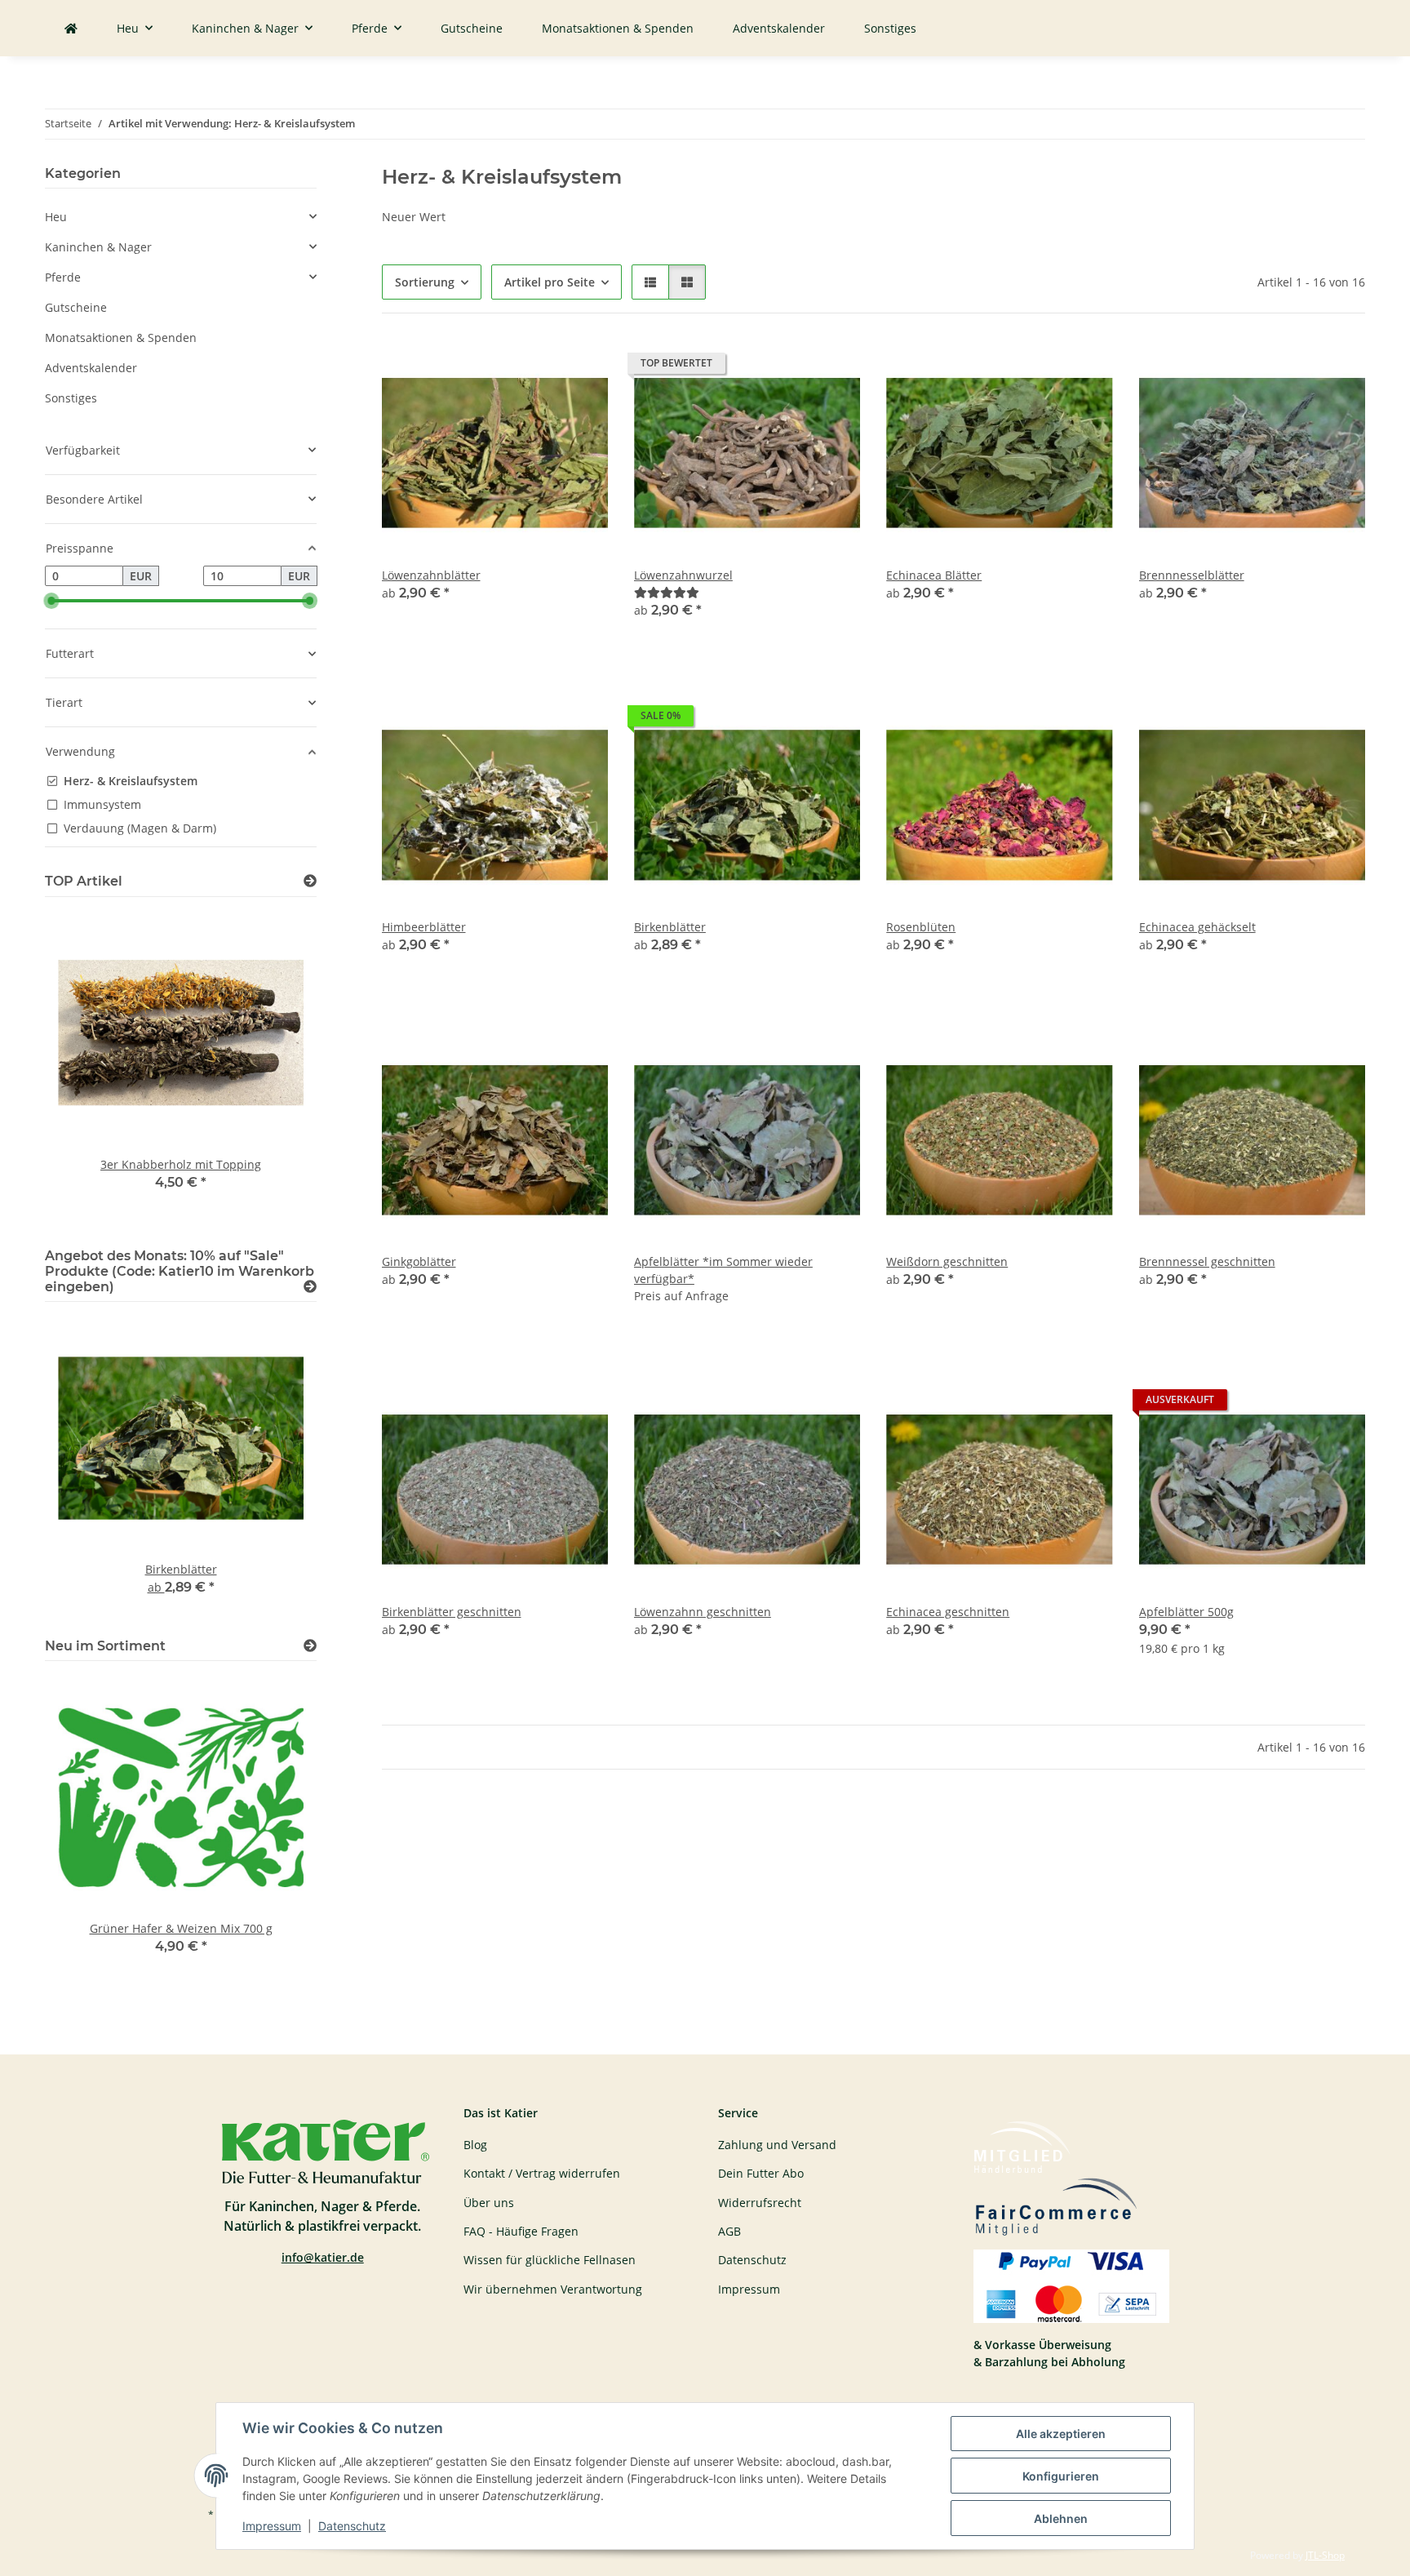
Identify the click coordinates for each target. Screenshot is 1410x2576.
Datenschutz (352, 2526)
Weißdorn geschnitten (947, 1261)
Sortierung (425, 282)
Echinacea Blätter (934, 575)
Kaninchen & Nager (98, 247)
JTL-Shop (1325, 2555)
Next (276, 1069)
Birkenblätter (670, 927)
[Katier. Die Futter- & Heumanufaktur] (71, 28)
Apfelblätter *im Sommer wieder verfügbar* (723, 1270)
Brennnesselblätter (1192, 575)
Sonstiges (71, 398)
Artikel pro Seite (550, 282)
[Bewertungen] (667, 592)
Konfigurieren (1061, 2476)
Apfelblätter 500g (1186, 1612)
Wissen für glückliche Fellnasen (550, 2260)
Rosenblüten (921, 927)
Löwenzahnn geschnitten (703, 1612)
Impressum (272, 2526)
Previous (85, 1069)
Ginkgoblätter (419, 1261)
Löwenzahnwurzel (683, 575)
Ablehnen (1061, 2518)
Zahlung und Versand (777, 2145)
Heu (56, 217)
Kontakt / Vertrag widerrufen (542, 2173)
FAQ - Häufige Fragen (521, 2231)
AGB (729, 2231)
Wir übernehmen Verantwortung (553, 2289)
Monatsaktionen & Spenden (121, 338)
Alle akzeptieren (1061, 2434)
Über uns (489, 2203)
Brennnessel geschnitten (1207, 1261)
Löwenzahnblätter (431, 575)
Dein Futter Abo (761, 2173)
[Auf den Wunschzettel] (580, 367)
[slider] (51, 601)
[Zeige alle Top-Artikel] (310, 881)
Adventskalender (91, 368)
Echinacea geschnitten (948, 1612)
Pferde (63, 277)
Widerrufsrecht (760, 2203)
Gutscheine (76, 307)
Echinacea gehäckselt (1197, 927)
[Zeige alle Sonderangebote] (310, 1287)
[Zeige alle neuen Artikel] (310, 1646)
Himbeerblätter (424, 927)
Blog (475, 2145)
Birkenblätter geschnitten (452, 1612)
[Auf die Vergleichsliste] (538, 367)
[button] (650, 282)
